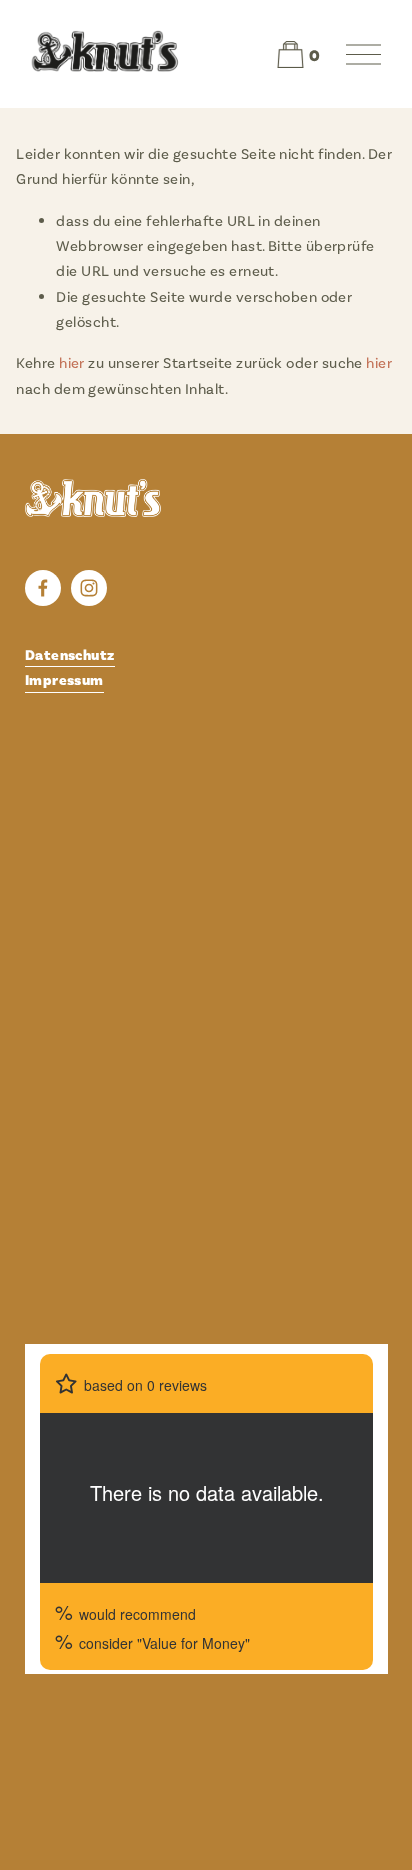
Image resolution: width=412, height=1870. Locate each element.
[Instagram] (89, 588)
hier (72, 362)
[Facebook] (43, 588)
